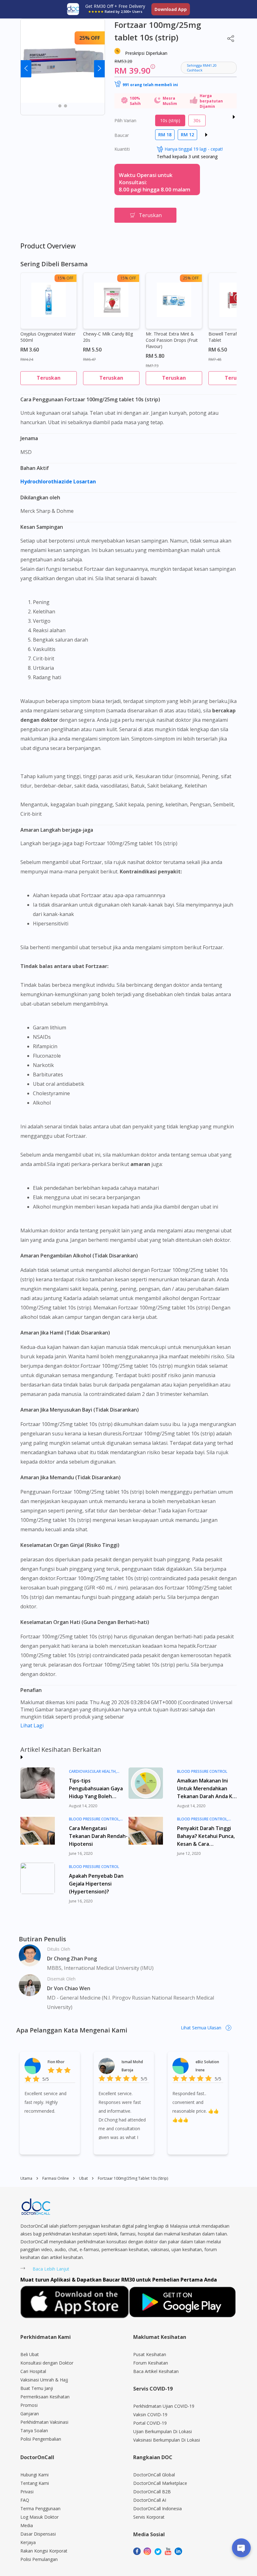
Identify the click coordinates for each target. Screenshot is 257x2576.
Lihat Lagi (32, 1725)
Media (27, 2525)
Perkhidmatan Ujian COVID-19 (164, 2406)
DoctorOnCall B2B (152, 2492)
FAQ (25, 2500)
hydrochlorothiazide (47, 481)
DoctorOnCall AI (150, 2500)
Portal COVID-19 (150, 2423)
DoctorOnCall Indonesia (157, 2508)
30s (197, 120)
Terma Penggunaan (40, 2508)
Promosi (29, 2405)
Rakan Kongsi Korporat (44, 2551)
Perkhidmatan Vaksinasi (44, 2422)
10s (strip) (170, 120)
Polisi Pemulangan (39, 2559)
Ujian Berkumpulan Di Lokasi (163, 2431)
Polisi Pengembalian (41, 2439)
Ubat (83, 2178)
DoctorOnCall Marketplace (160, 2483)
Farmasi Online (56, 2178)
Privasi (27, 2492)
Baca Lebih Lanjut (51, 2269)
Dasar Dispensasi (38, 2534)
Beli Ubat (30, 2354)
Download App (171, 9)
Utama (26, 2178)
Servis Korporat (149, 2517)
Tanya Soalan (34, 2430)
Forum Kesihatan (151, 2363)
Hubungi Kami (34, 2475)
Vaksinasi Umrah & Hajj (44, 2380)
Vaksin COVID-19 (150, 2415)
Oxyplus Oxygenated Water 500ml (48, 337)
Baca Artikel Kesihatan (156, 2371)
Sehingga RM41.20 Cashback (202, 68)
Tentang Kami (35, 2483)
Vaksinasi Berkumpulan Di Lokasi (167, 2440)
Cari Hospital (33, 2371)
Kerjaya (28, 2542)
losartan (85, 481)
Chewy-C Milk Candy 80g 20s (108, 337)
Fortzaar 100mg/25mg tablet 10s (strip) (133, 2178)
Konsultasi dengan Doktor (47, 2363)
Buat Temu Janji (37, 2388)
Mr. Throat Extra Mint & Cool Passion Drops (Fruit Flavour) (172, 340)
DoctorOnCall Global (154, 2475)
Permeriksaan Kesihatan (45, 2397)
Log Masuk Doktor (39, 2517)
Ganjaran (30, 2414)
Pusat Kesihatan (150, 2354)
